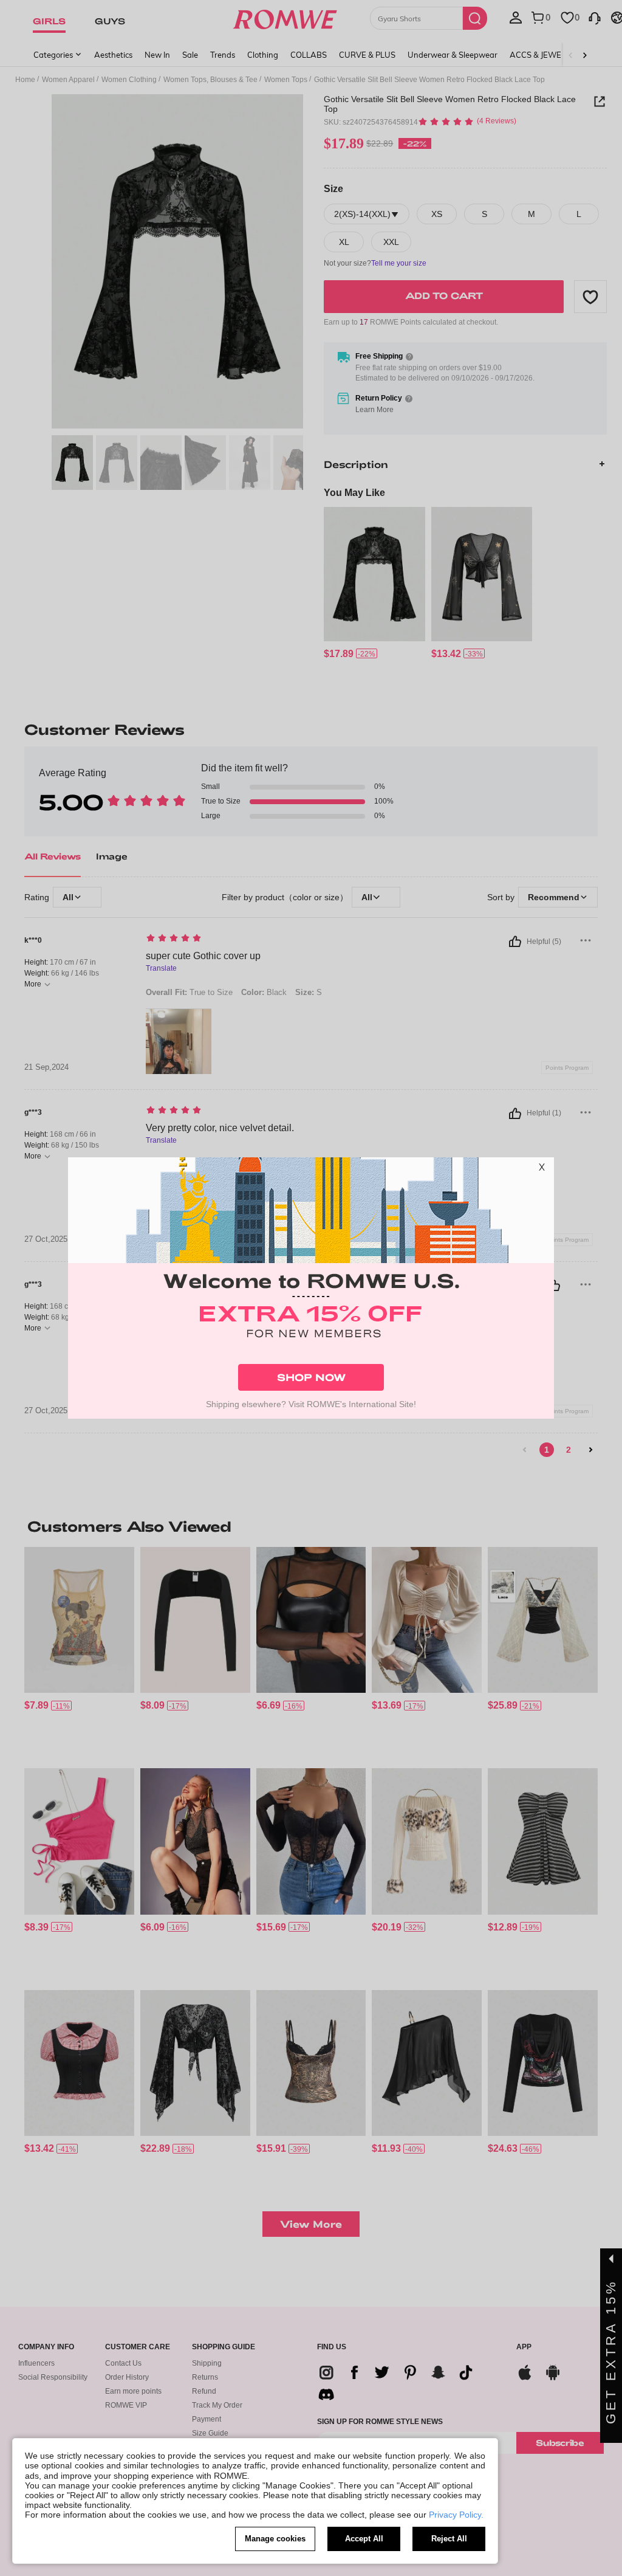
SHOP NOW (311, 1377)
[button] (542, 1169)
